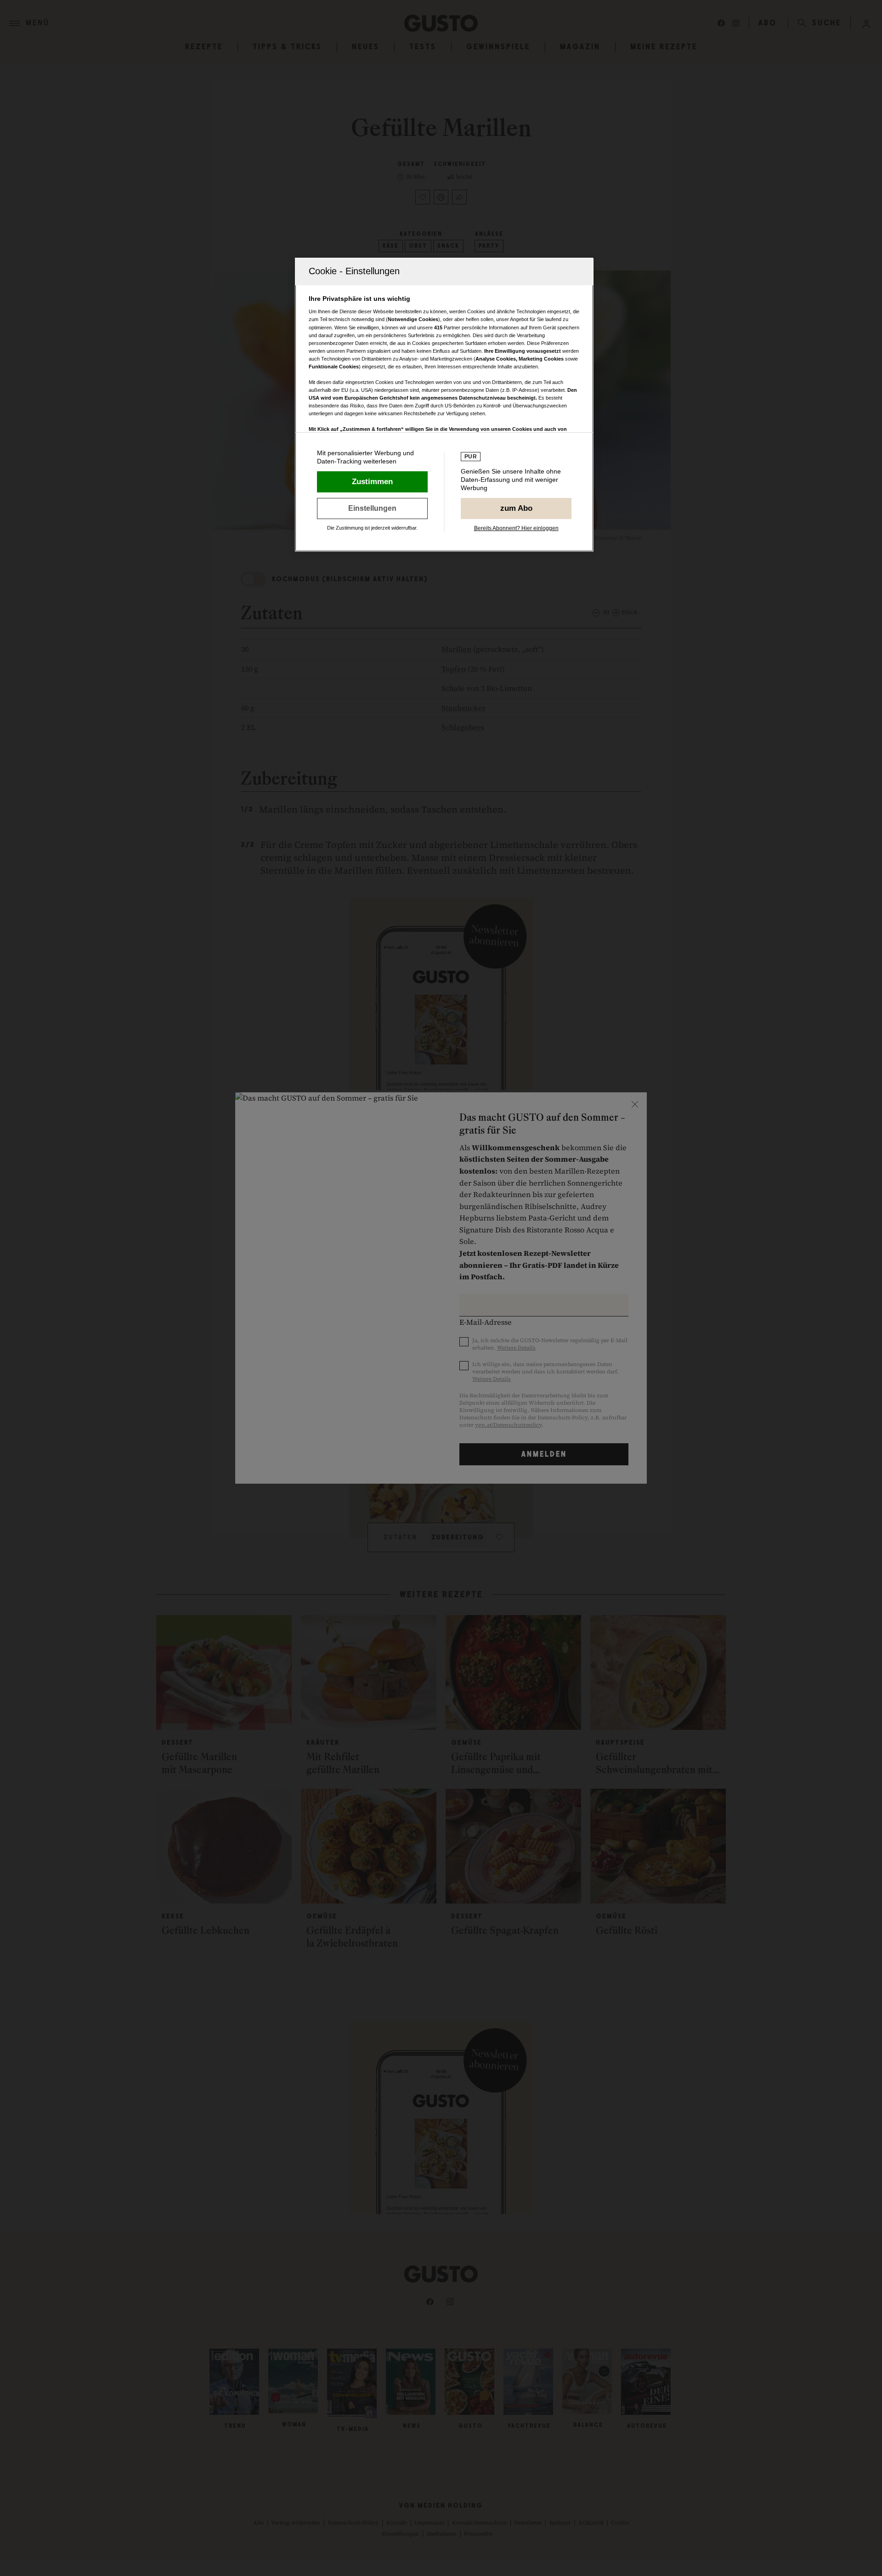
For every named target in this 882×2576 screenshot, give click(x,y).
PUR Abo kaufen (516, 508)
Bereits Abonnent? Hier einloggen (516, 528)
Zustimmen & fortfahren (372, 482)
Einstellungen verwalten (372, 508)
